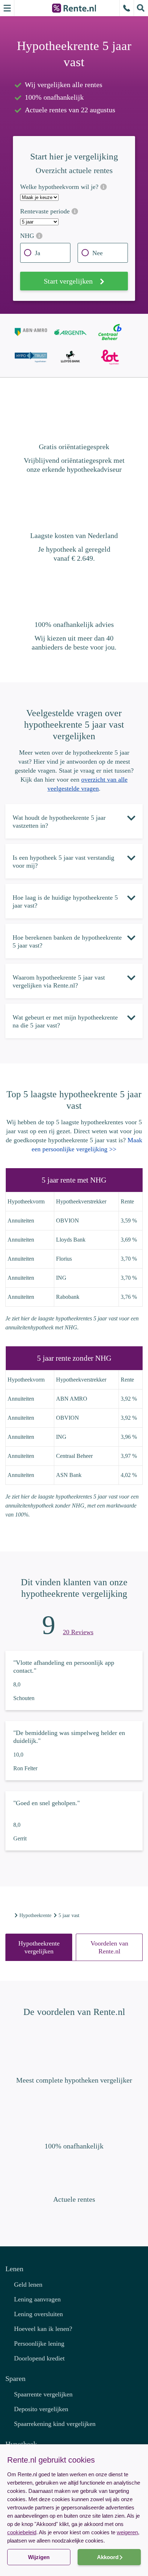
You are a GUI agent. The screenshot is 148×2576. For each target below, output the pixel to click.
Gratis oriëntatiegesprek (74, 447)
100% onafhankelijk (74, 2146)
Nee (98, 253)
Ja (38, 253)
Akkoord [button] (108, 2557)
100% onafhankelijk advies (74, 624)
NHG (28, 236)
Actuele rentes (74, 2199)
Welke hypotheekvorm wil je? (60, 187)
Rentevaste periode (46, 211)
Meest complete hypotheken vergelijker (74, 2080)
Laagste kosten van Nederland (74, 535)
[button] (74, 2563)
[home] (9, 1915)
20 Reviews (78, 1632)
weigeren (127, 2532)
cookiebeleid (22, 2532)
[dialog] (74, 2510)
